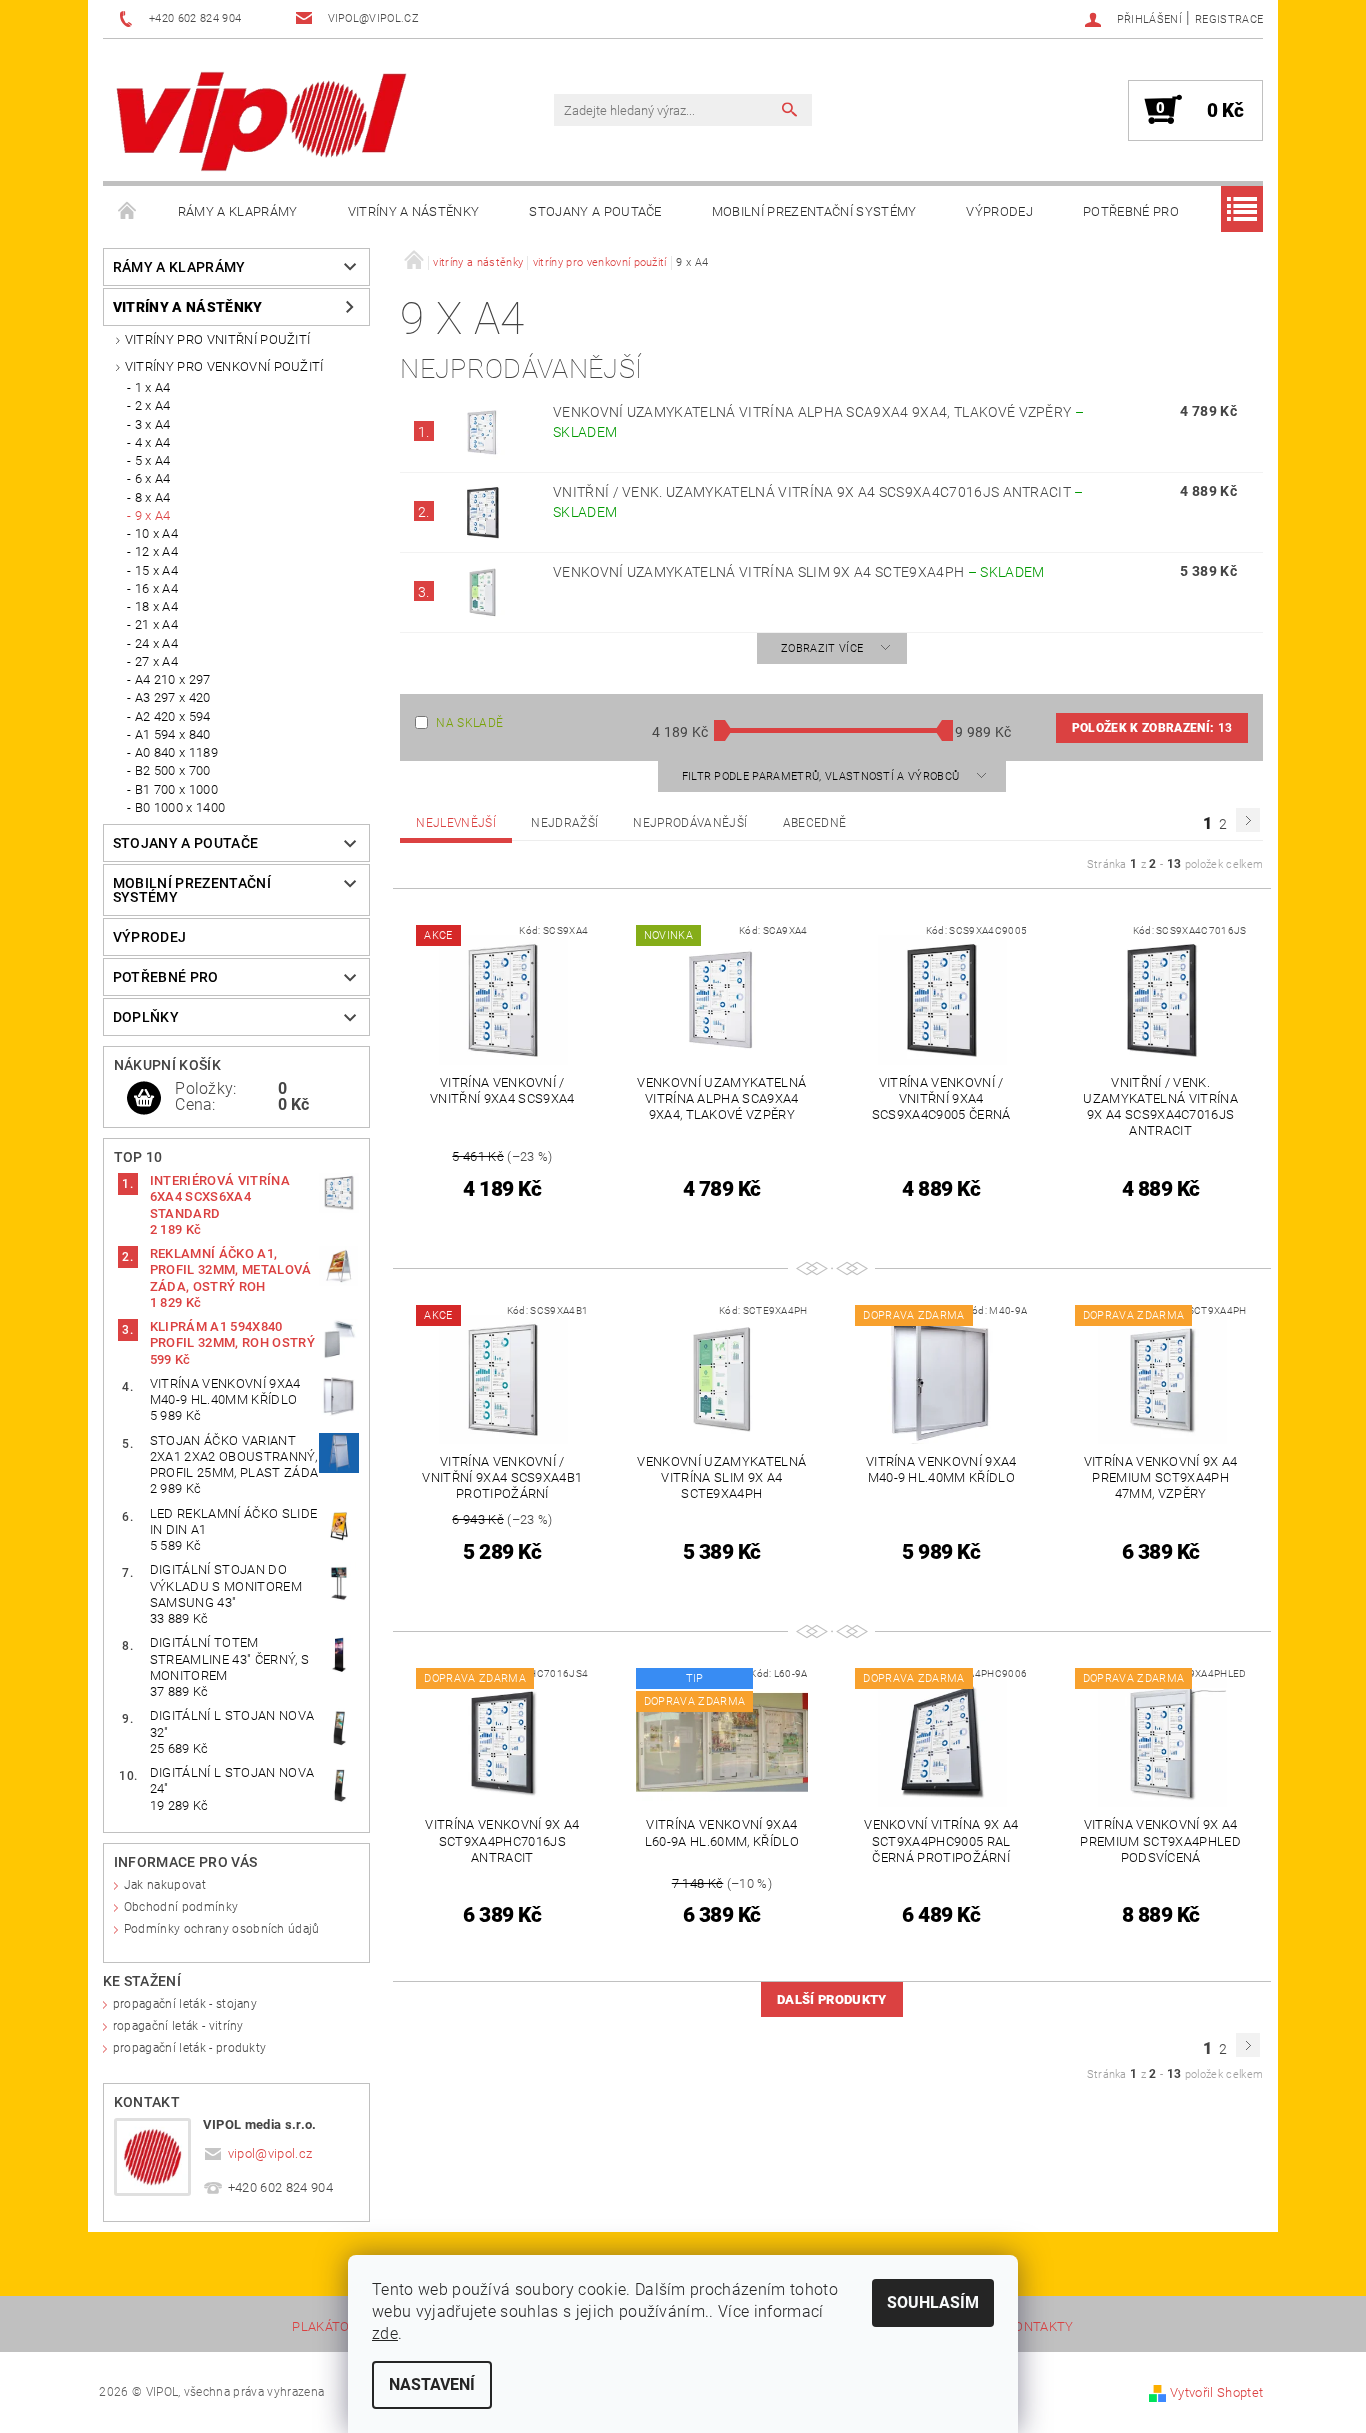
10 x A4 (156, 533)
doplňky (146, 1017)
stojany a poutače (595, 211)
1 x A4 (153, 387)
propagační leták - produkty (190, 2048)
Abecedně (815, 823)
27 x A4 (156, 661)
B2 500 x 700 (173, 770)
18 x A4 (156, 606)
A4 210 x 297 (173, 679)
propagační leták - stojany (185, 2004)
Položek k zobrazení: (1152, 728)
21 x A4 (156, 624)
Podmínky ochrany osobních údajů (222, 1929)
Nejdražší (564, 823)
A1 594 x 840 (173, 734)
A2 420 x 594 (173, 716)
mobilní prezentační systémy (814, 211)
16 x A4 (156, 588)
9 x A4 (153, 515)
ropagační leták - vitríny (178, 2026)
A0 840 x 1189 (176, 752)
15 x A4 (156, 570)
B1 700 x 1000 (176, 789)
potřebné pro (1131, 211)
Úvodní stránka (128, 212)
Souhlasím (933, 2302)
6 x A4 (153, 478)
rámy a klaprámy (238, 211)
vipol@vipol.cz (270, 2153)
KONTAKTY (1040, 2327)
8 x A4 (153, 497)
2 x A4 (153, 405)
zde (385, 2333)
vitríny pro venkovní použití (224, 366)
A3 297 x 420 (173, 697)
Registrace (1229, 19)
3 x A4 (153, 424)
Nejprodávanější (690, 823)
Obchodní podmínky (181, 1907)
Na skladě (469, 723)
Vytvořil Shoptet (1216, 2392)
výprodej (999, 211)
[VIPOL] (263, 120)
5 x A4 (153, 460)
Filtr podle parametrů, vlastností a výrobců (822, 776)
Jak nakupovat (165, 1885)
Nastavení (432, 2384)
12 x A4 (156, 551)
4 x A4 (153, 442)
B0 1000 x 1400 (180, 807)
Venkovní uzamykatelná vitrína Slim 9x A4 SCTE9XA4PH (799, 572)
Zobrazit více (822, 648)
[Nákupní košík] (144, 1099)
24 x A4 (156, 643)
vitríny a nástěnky (414, 211)
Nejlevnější (456, 823)
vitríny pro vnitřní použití (218, 339)
